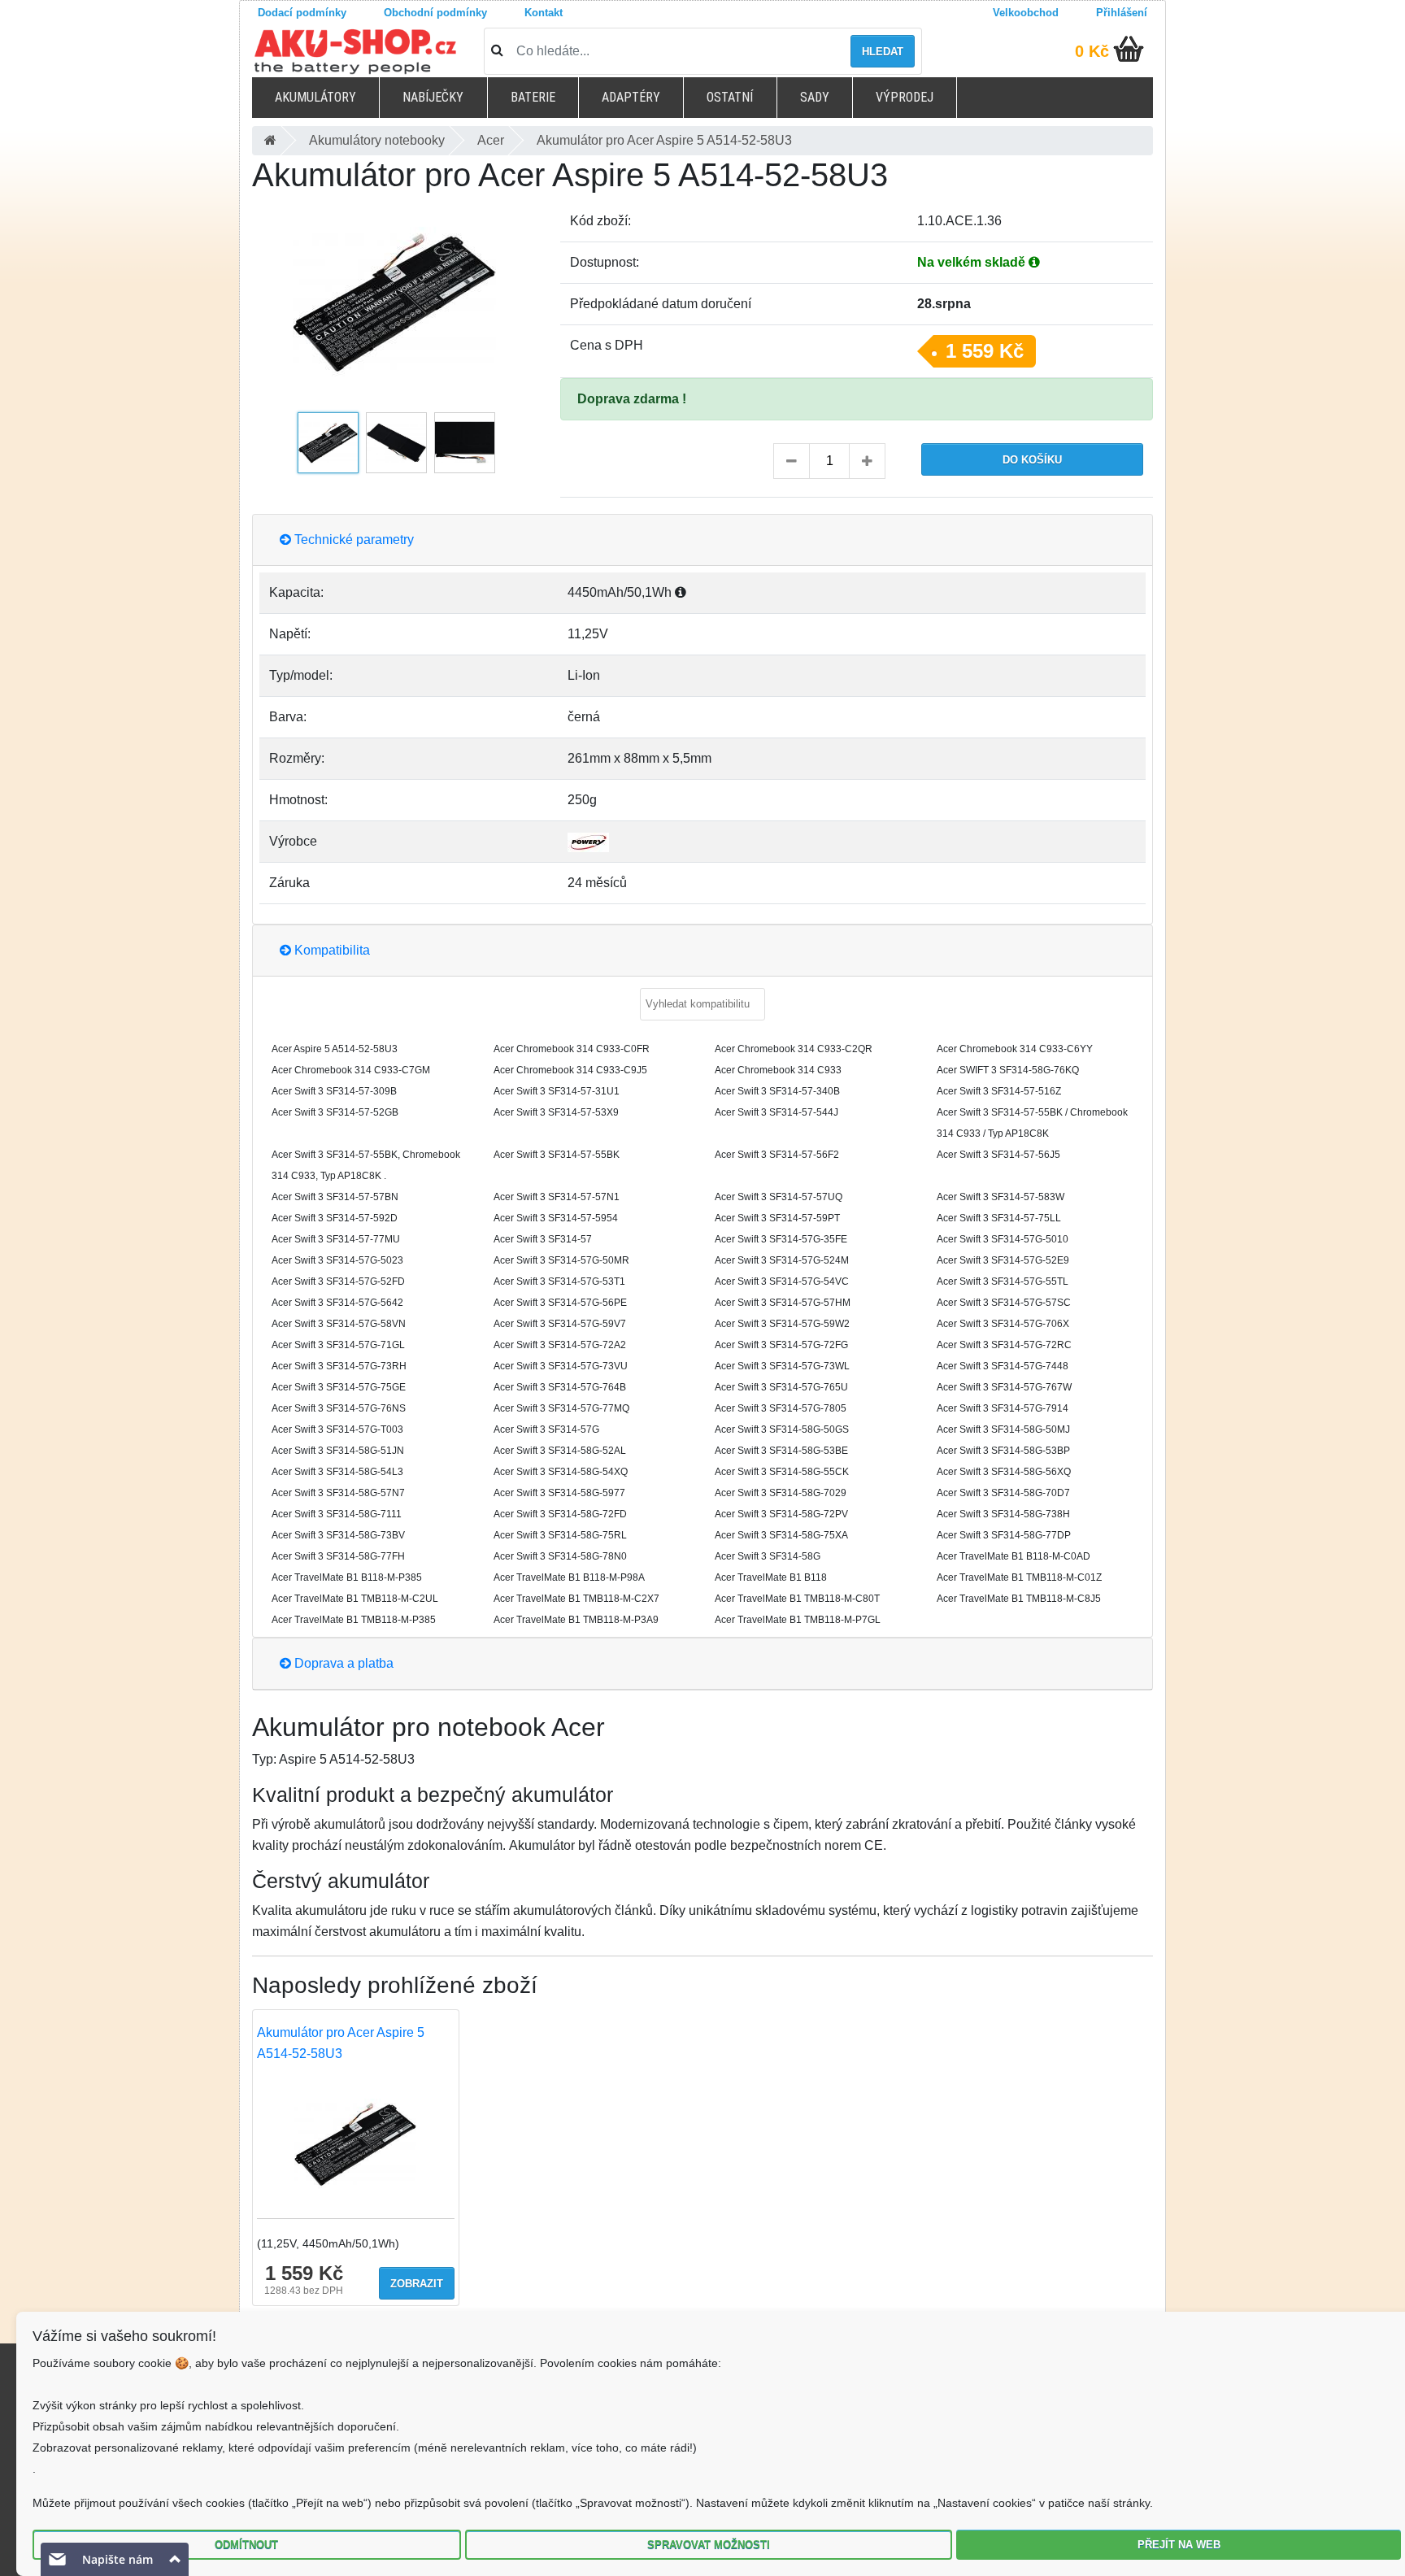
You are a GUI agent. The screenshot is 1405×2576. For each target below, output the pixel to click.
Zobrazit (417, 2284)
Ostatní (730, 97)
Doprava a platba (342, 1663)
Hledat (883, 52)
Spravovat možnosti (709, 2545)
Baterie (533, 97)
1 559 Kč (985, 351)
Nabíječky (433, 97)
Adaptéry (631, 97)
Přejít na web (1179, 2545)
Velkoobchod (1026, 13)
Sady (815, 97)
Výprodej (905, 97)
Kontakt (544, 13)
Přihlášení (1122, 13)
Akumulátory (315, 97)
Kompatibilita (331, 950)
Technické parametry (352, 540)
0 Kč (1092, 51)
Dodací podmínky (302, 13)
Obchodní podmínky (435, 13)
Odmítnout (246, 2545)
